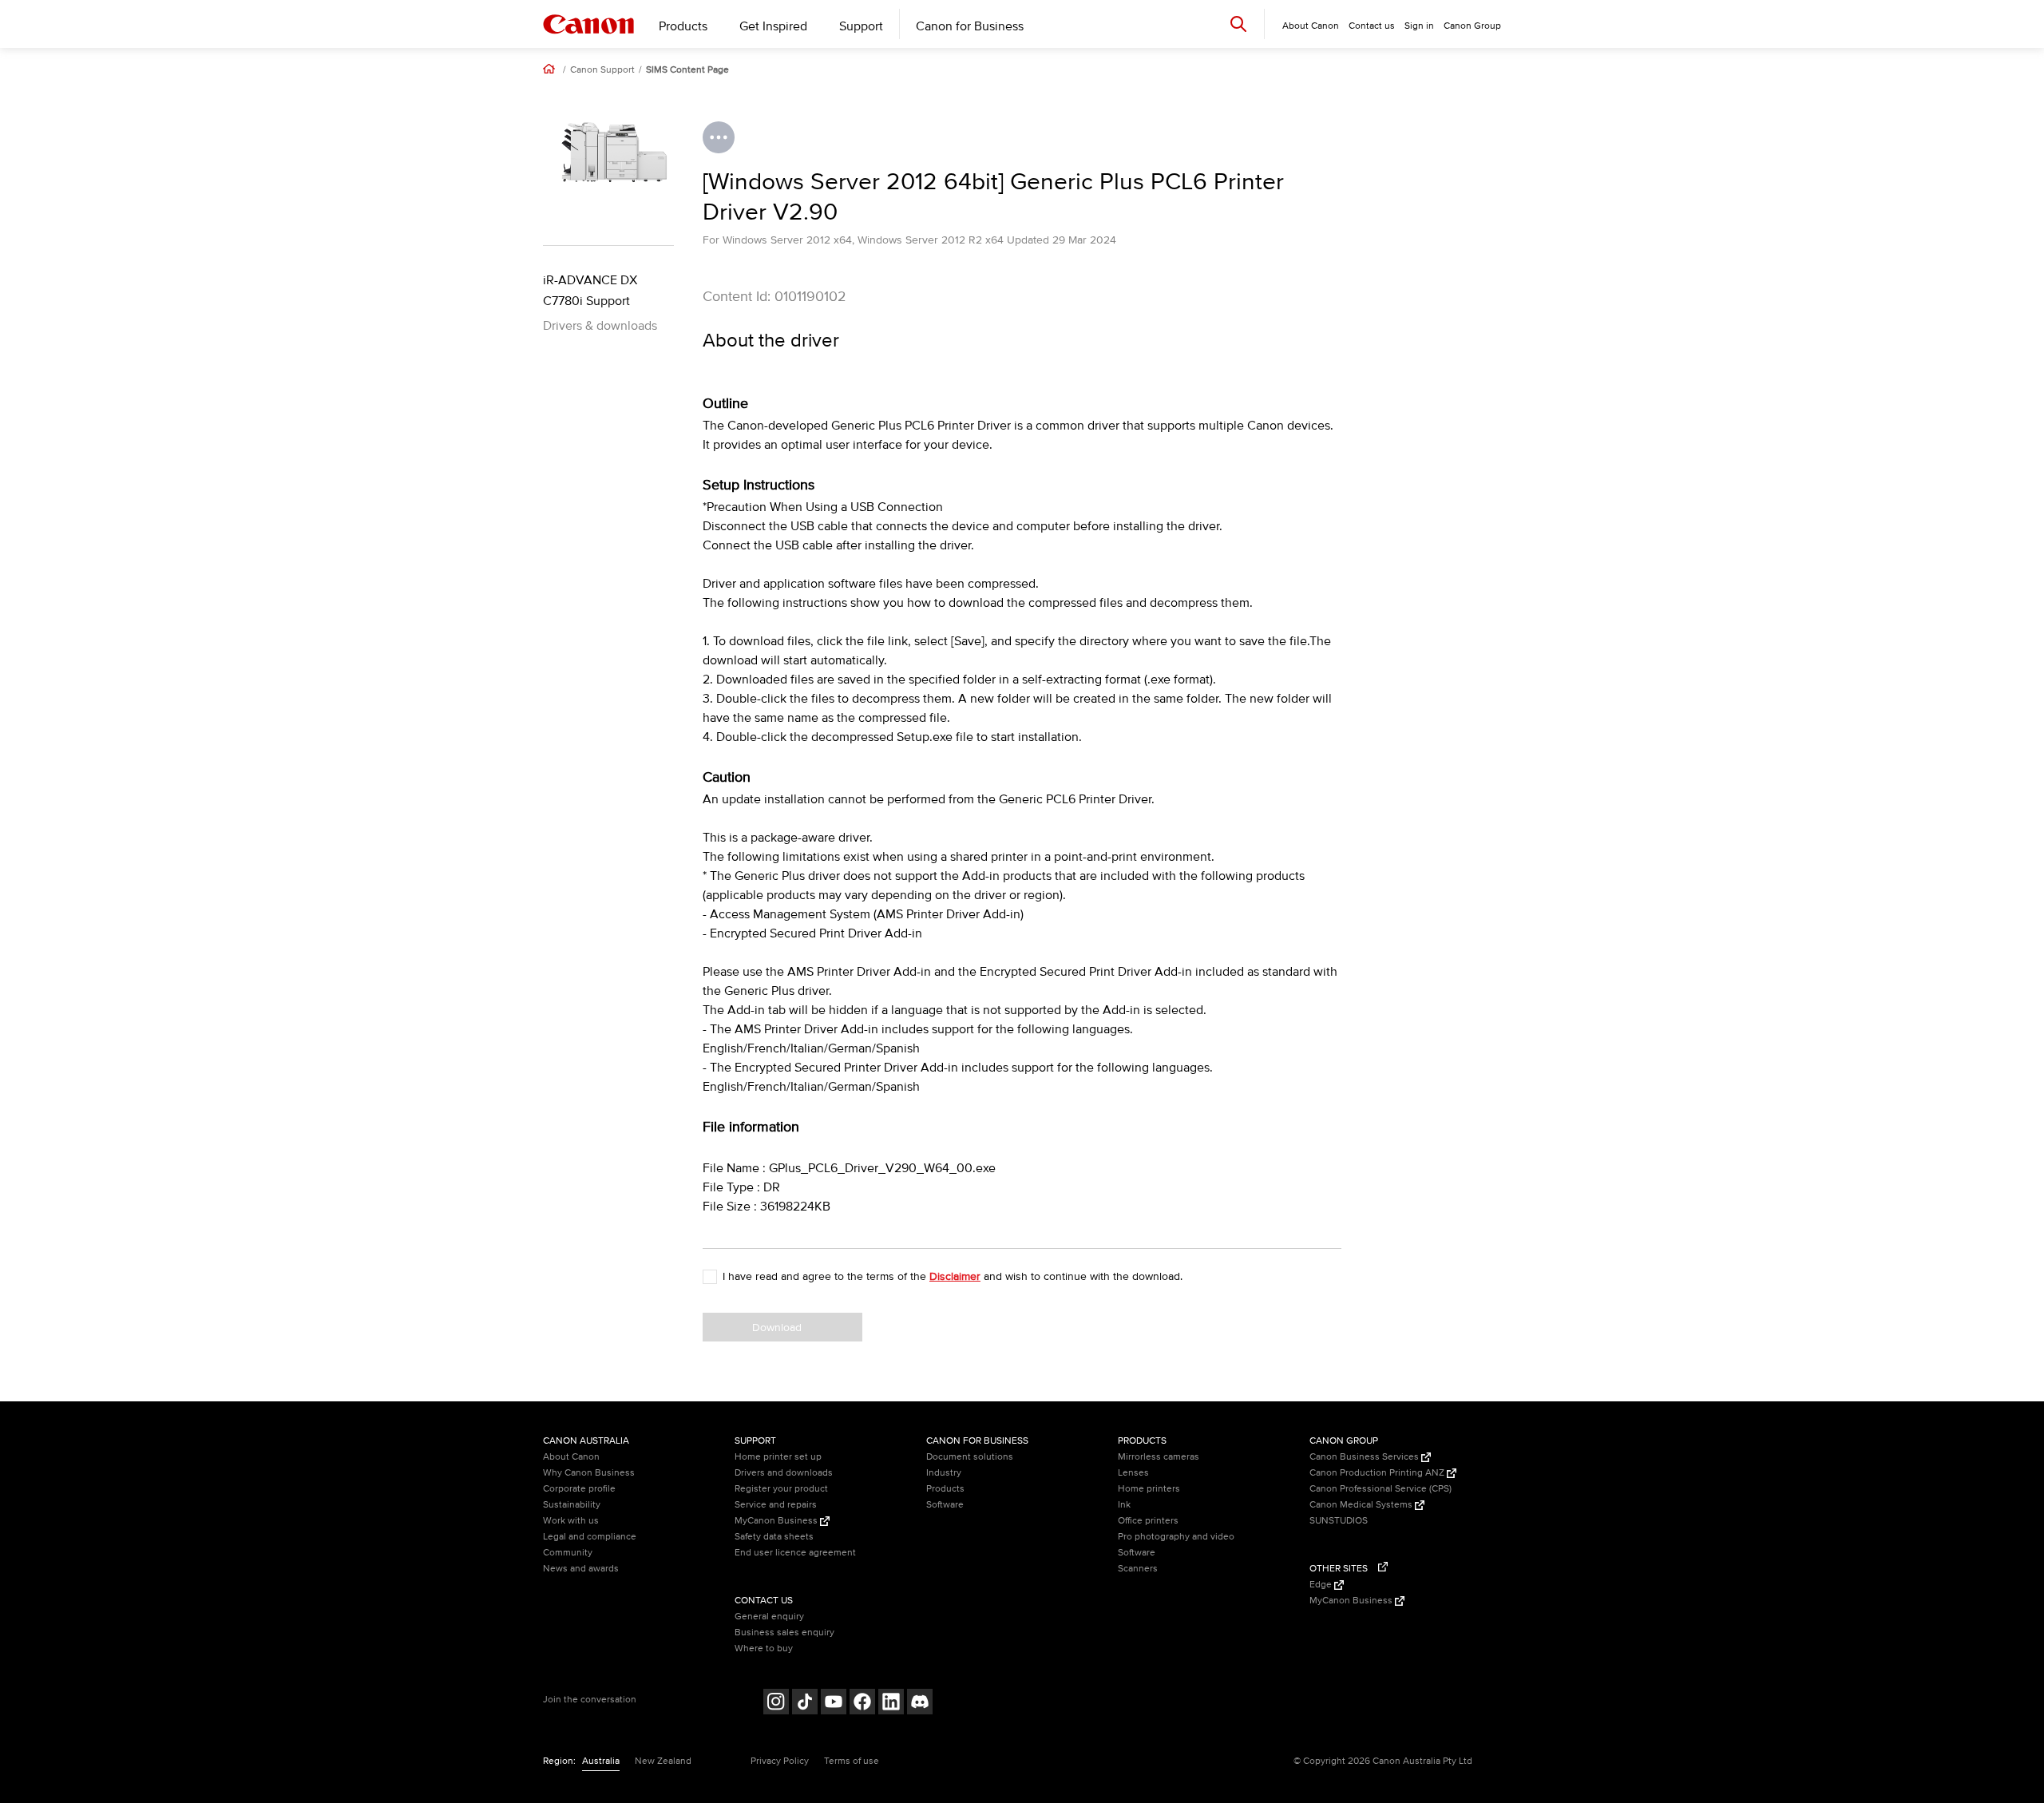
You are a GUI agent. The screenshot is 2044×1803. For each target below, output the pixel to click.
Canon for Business (970, 26)
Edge (1322, 1585)
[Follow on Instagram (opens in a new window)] (776, 1704)
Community (568, 1553)
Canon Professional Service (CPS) (1380, 1489)
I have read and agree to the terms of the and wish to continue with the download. (953, 1276)
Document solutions (970, 1457)
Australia (601, 1761)
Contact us (1372, 26)
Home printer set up (778, 1457)
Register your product (781, 1489)
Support (861, 26)
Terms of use (852, 1761)
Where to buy (764, 1648)
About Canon (571, 1457)
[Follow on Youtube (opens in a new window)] (834, 1704)
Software (945, 1505)
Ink (1124, 1505)
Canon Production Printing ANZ (1378, 1473)
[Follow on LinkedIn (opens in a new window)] (891, 1704)
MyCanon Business (777, 1521)
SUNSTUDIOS (1339, 1521)
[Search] (1238, 24)
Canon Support (602, 70)
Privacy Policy (780, 1761)
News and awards (581, 1569)
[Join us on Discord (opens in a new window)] (920, 1704)
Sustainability (572, 1505)
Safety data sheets (774, 1537)
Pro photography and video (1176, 1537)
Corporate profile (579, 1489)
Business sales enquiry (784, 1633)
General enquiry (769, 1617)
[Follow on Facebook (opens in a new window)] (862, 1704)
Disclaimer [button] (955, 1276)
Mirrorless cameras (1159, 1457)
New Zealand (663, 1761)
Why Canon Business (589, 1473)
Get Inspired (773, 26)
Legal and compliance (590, 1537)
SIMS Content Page (687, 70)
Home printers (1149, 1489)
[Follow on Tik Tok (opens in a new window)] (805, 1704)
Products (683, 26)
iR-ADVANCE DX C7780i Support (590, 291)
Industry (944, 1473)
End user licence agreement (795, 1553)
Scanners (1138, 1569)
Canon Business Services (1365, 1457)
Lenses (1133, 1473)
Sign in (1419, 26)
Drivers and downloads (784, 1473)
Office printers (1148, 1521)
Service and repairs (776, 1505)
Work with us (571, 1521)
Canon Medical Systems (1362, 1505)
